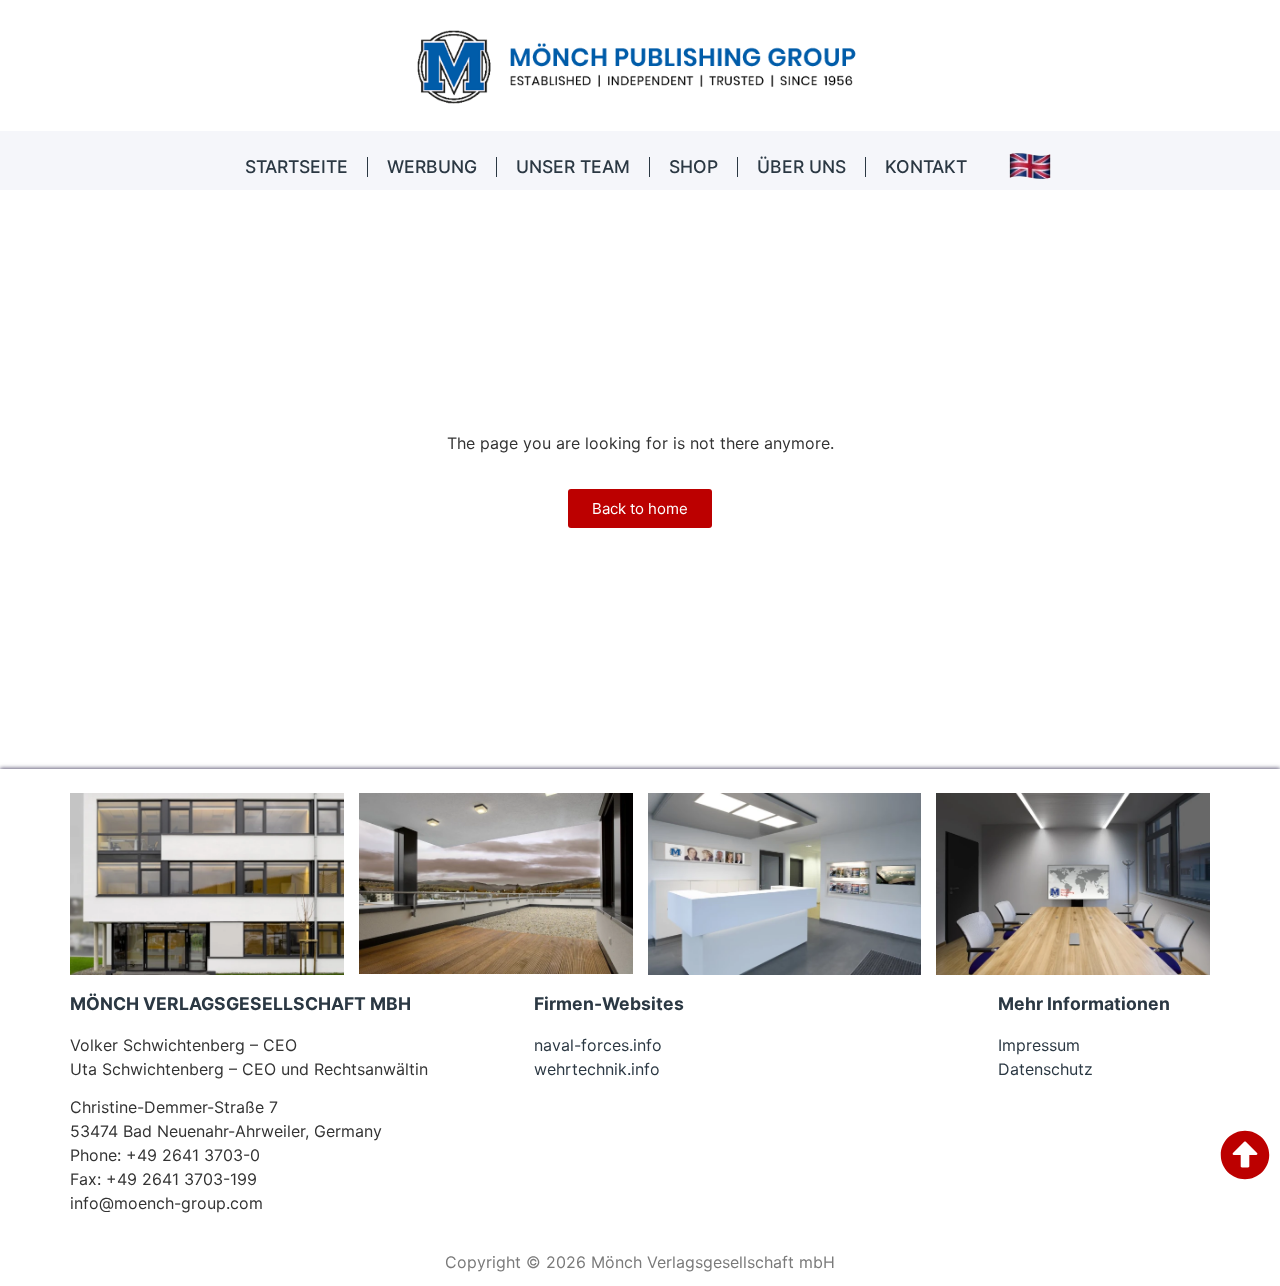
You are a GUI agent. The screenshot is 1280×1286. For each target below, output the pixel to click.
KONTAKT (926, 166)
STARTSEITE (296, 166)
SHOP (693, 166)
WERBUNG (432, 166)
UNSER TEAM (573, 166)
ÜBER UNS (801, 166)
